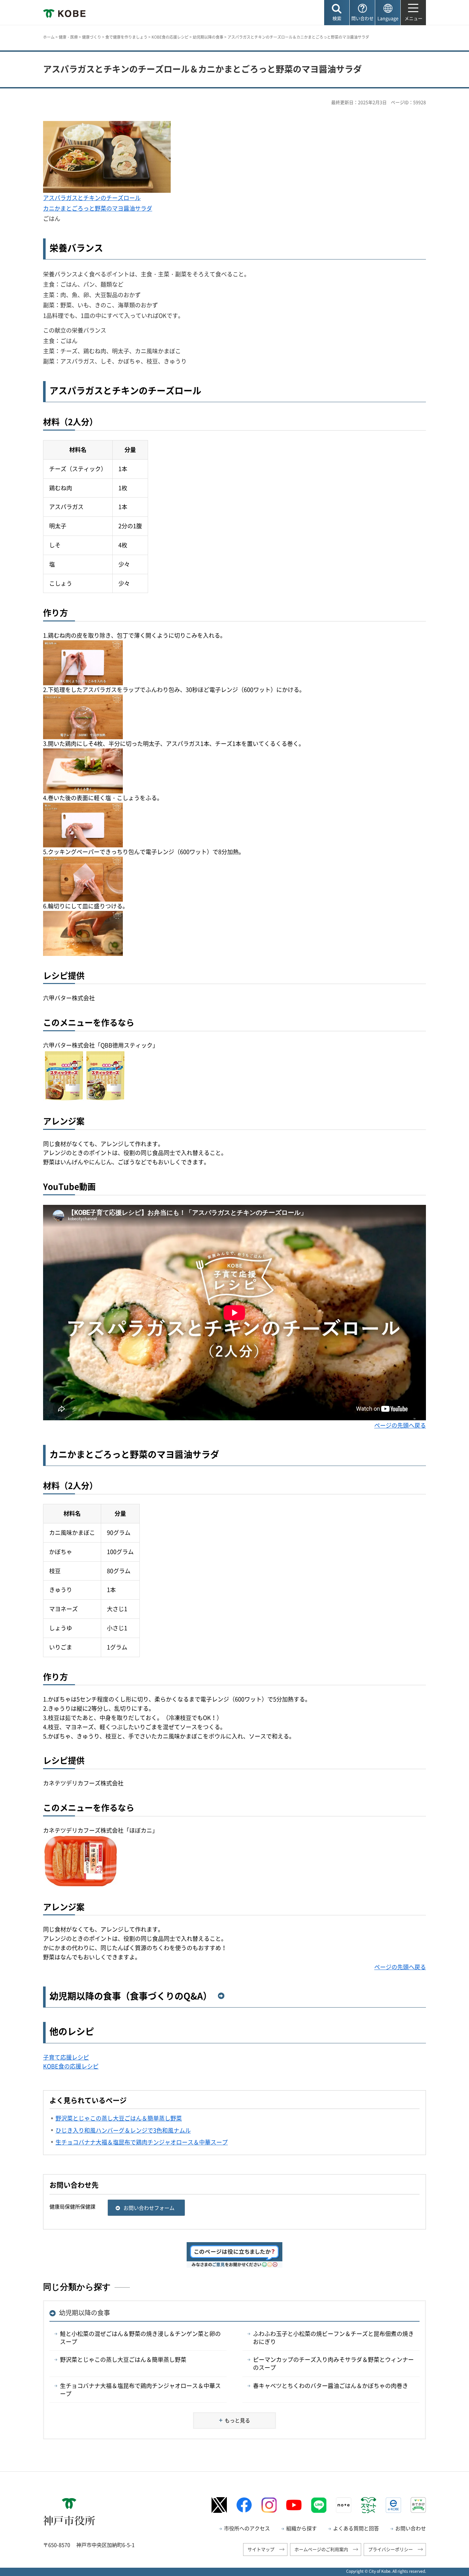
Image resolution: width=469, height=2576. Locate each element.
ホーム (49, 37)
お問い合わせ (411, 2528)
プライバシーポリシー (391, 2549)
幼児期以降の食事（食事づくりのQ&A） (131, 1996)
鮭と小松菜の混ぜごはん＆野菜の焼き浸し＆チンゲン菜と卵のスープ (140, 2338)
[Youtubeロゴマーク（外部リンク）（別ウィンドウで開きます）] (294, 2505)
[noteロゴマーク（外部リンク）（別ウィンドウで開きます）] (344, 2505)
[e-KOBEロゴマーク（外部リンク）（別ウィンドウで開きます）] (393, 2505)
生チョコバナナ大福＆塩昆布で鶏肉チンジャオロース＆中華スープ (140, 2390)
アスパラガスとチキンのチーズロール (92, 198)
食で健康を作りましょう (126, 37)
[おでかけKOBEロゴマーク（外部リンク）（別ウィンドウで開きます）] (418, 2505)
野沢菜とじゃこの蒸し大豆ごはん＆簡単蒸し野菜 (123, 2359)
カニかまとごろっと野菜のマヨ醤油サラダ (98, 208)
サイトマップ (261, 2549)
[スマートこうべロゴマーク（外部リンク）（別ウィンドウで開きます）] (368, 2505)
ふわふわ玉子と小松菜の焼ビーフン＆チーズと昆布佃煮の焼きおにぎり (333, 2338)
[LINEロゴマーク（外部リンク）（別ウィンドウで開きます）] (319, 2505)
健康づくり (92, 37)
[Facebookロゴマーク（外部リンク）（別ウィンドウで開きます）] (244, 2505)
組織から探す (301, 2528)
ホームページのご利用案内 (321, 2549)
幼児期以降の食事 (208, 37)
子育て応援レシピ (66, 2057)
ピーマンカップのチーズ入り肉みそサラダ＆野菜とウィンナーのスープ (333, 2363)
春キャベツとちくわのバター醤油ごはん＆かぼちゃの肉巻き (331, 2386)
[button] (337, 13)
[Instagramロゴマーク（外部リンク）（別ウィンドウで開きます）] (269, 2505)
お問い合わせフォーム (149, 2208)
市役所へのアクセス (247, 2528)
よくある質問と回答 (356, 2528)
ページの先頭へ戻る (400, 1425)
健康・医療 (68, 37)
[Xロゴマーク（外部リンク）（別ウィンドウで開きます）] (219, 2505)
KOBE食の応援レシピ (170, 37)
